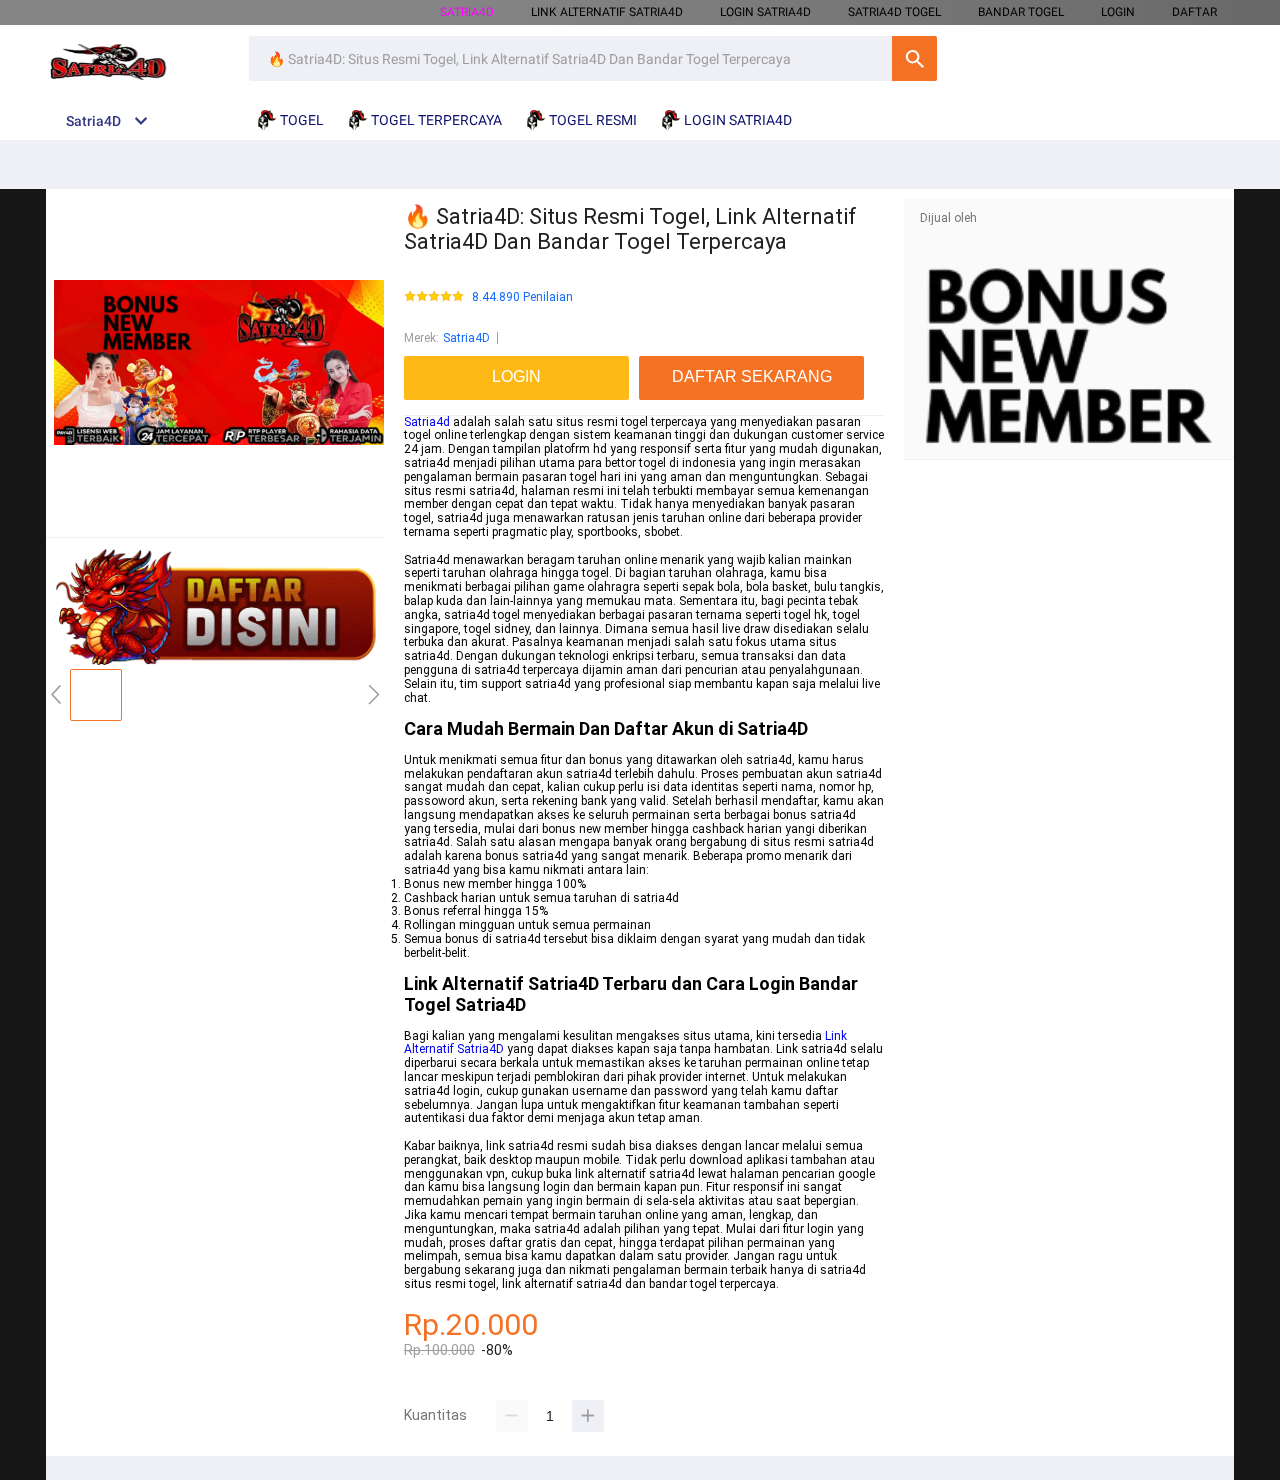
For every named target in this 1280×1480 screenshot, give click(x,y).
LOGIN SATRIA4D (765, 12)
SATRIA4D (467, 12)
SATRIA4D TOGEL (894, 12)
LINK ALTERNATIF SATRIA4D (607, 12)
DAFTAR (1194, 12)
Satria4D (466, 338)
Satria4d (427, 422)
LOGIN (1118, 12)
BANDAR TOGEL (1021, 12)
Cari (914, 58)
